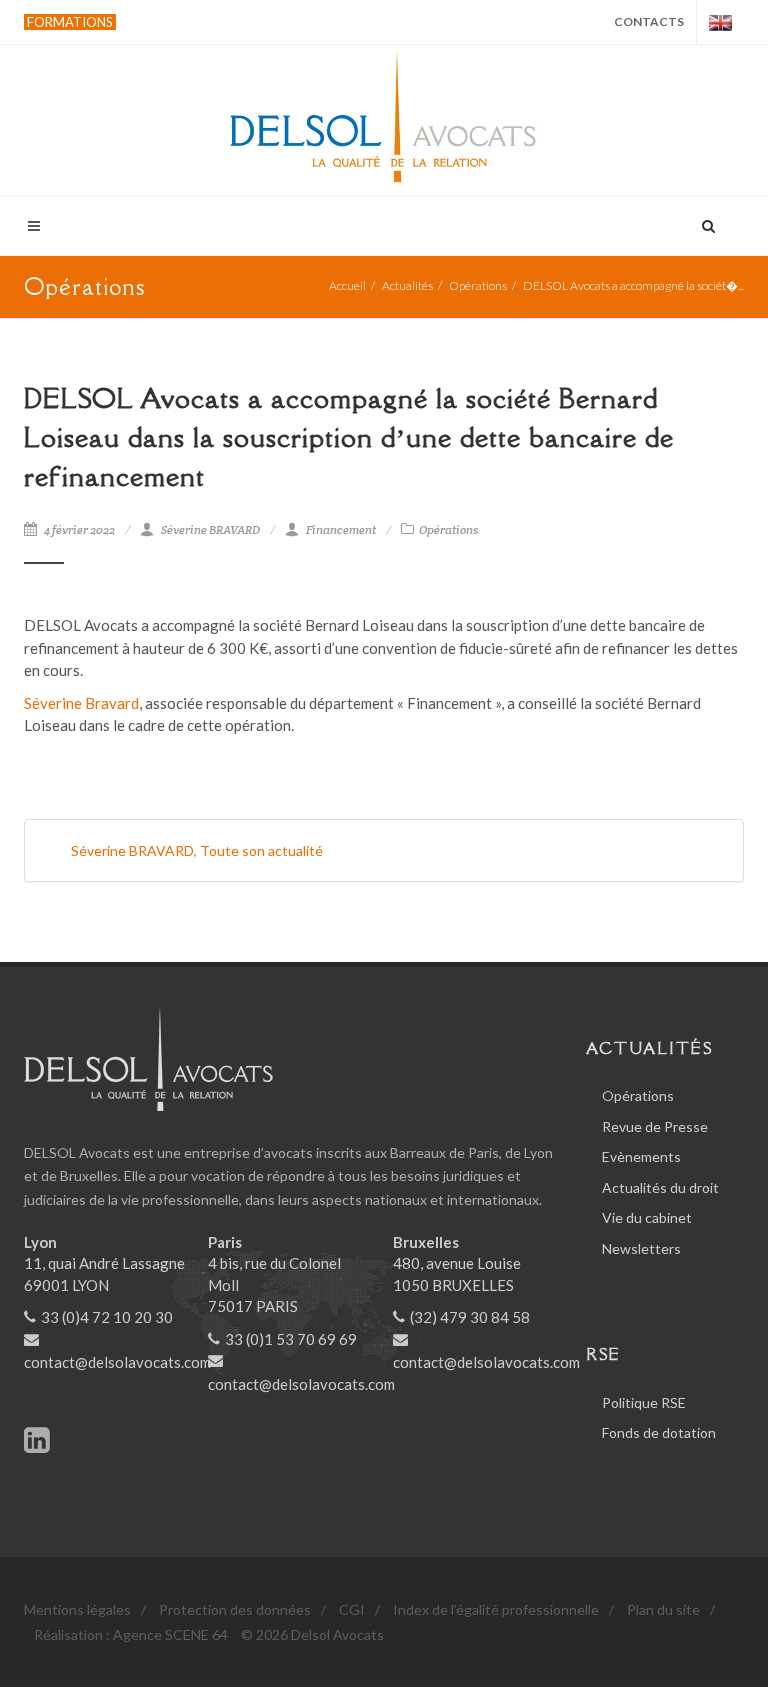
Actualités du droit (660, 1187)
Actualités (407, 285)
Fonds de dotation (659, 1432)
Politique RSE (644, 1402)
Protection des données (235, 1609)
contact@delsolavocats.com (117, 1362)
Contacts (649, 21)
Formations (70, 22)
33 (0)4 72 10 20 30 (107, 1317)
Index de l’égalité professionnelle (496, 1609)
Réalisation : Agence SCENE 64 (131, 1634)
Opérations (478, 285)
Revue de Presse (655, 1126)
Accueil (347, 285)
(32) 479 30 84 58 (470, 1317)
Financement (341, 529)
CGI (352, 1609)
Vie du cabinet (647, 1217)
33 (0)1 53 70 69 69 (291, 1339)
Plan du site (663, 1609)
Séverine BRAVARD (210, 529)
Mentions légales (77, 1609)
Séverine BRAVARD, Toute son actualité (197, 850)
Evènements (641, 1156)
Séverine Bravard (81, 703)
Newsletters (641, 1248)
